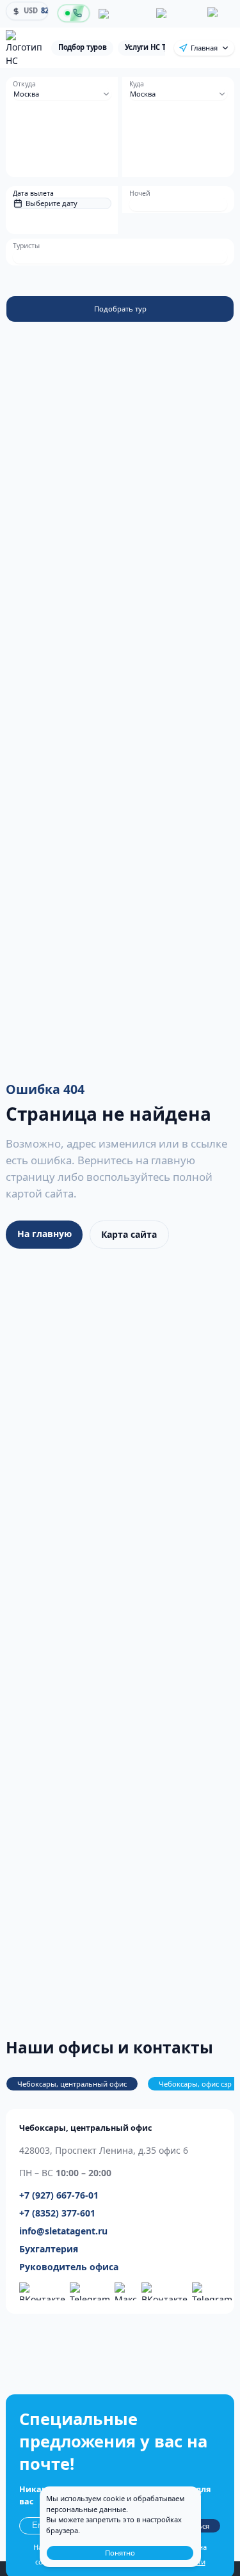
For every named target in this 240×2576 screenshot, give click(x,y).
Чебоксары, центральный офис (72, 2084)
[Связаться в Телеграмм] (212, 2291)
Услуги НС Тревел (156, 47)
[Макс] (219, 13)
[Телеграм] (176, 13)
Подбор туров (83, 47)
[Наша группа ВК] (42, 2291)
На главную (44, 1234)
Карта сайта (129, 1234)
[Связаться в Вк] (164, 2291)
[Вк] (122, 14)
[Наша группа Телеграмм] (90, 2291)
